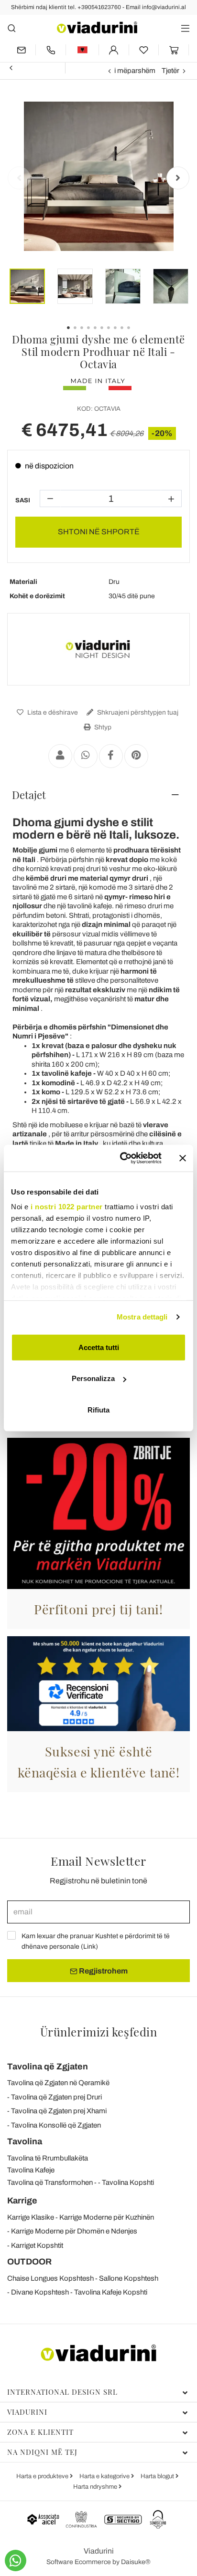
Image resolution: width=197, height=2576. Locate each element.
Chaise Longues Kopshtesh (50, 2278)
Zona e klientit (40, 2432)
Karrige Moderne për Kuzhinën (107, 2217)
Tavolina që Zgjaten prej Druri (56, 2097)
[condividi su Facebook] (111, 756)
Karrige (22, 2201)
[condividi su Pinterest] (136, 756)
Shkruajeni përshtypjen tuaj (137, 712)
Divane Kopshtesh (40, 2292)
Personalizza (93, 1378)
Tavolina (25, 2141)
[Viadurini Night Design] (98, 649)
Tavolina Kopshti (128, 2182)
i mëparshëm (135, 71)
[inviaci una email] (21, 50)
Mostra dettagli (142, 1317)
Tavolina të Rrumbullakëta (48, 2158)
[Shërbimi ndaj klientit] (51, 50)
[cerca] (12, 28)
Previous (19, 178)
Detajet (29, 795)
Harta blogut (158, 2476)
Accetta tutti (99, 1347)
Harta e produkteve (43, 2476)
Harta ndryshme (96, 2487)
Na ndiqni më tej (42, 2452)
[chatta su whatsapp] (16, 2560)
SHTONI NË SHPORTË (99, 532)
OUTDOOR (29, 2262)
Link (89, 1947)
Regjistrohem (103, 1971)
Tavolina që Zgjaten (48, 2067)
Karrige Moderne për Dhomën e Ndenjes (74, 2231)
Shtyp (102, 727)
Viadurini (27, 2412)
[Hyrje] (114, 50)
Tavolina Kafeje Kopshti (111, 2292)
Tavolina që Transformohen (50, 2182)
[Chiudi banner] (183, 1158)
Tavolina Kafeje (31, 2170)
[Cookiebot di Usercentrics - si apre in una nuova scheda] (122, 1158)
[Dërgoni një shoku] (60, 756)
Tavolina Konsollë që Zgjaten (56, 2125)
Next (178, 178)
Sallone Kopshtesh (129, 2278)
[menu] (185, 28)
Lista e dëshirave (52, 712)
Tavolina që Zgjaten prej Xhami (59, 2111)
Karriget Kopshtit (37, 2245)
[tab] (98, 795)
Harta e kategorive (105, 2476)
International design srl (62, 2392)
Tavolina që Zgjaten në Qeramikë (58, 2083)
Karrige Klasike (31, 2217)
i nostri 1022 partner (67, 1207)
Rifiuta (98, 1409)
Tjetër (170, 71)
